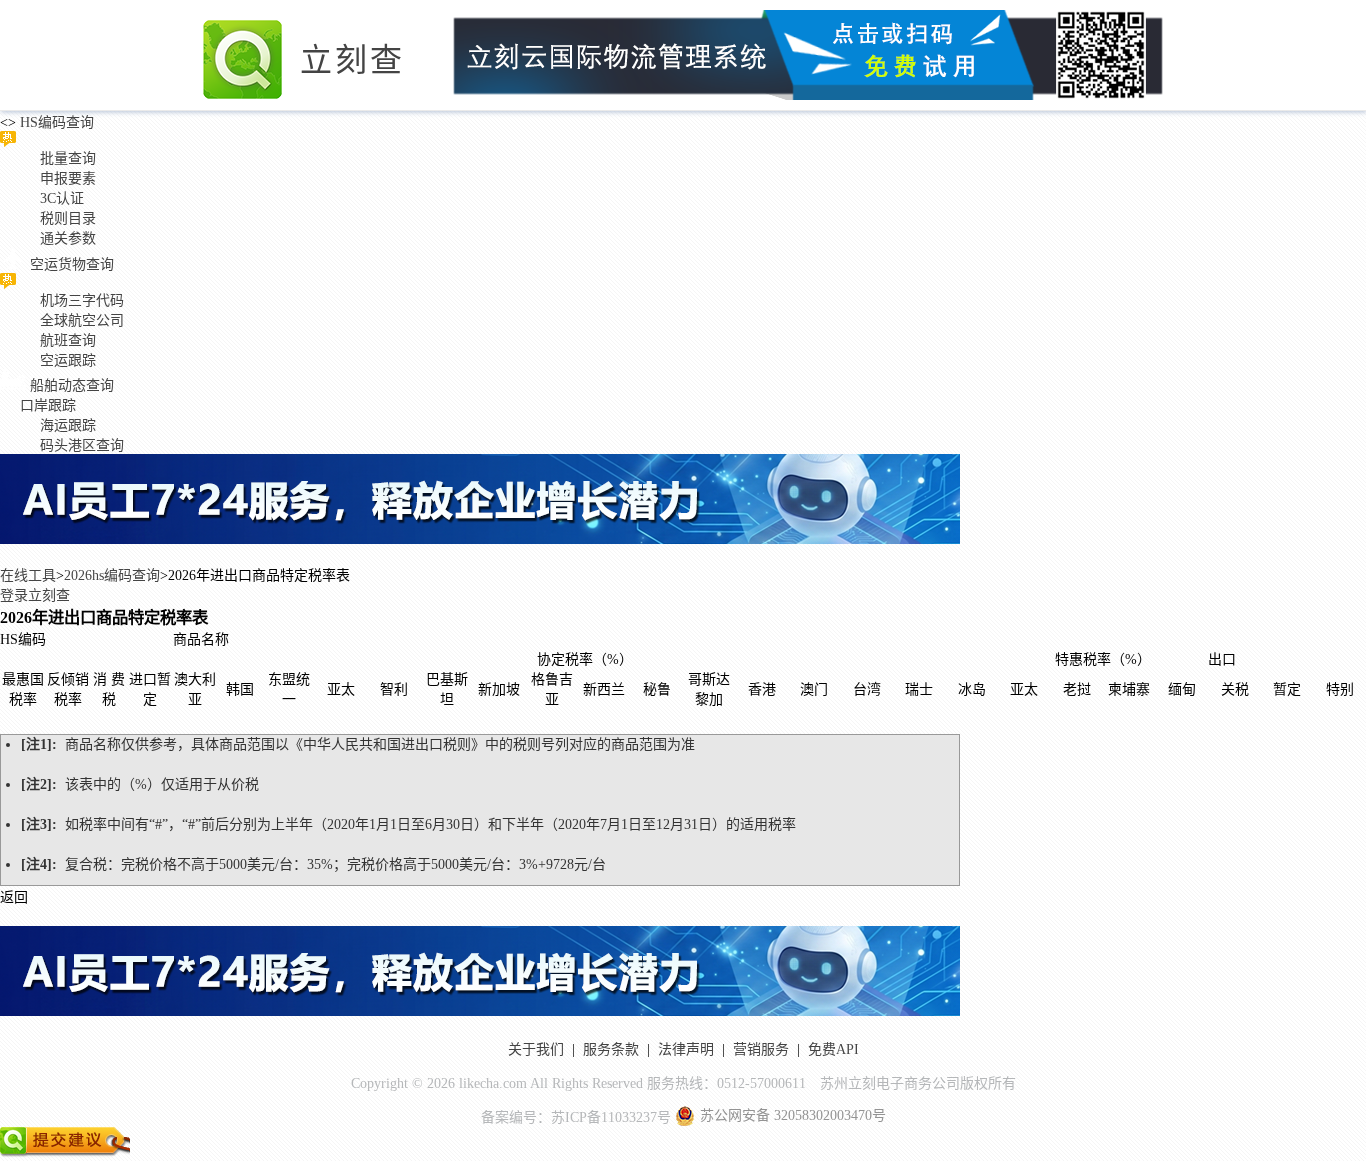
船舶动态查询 (72, 385)
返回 (14, 897)
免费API (833, 1049)
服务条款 (611, 1049)
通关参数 (68, 238)
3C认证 (62, 198)
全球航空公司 (82, 320)
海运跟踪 (68, 425)
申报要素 (68, 178)
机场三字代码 (82, 300)
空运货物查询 (72, 264)
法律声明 (686, 1049)
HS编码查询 (55, 122)
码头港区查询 (82, 445)
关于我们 (536, 1049)
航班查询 (68, 340)
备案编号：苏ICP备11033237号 (576, 1117)
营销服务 (761, 1049)
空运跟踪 (68, 360)
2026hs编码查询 (112, 575)
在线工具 (28, 575)
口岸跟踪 (48, 405)
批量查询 (68, 158)
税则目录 (68, 218)
